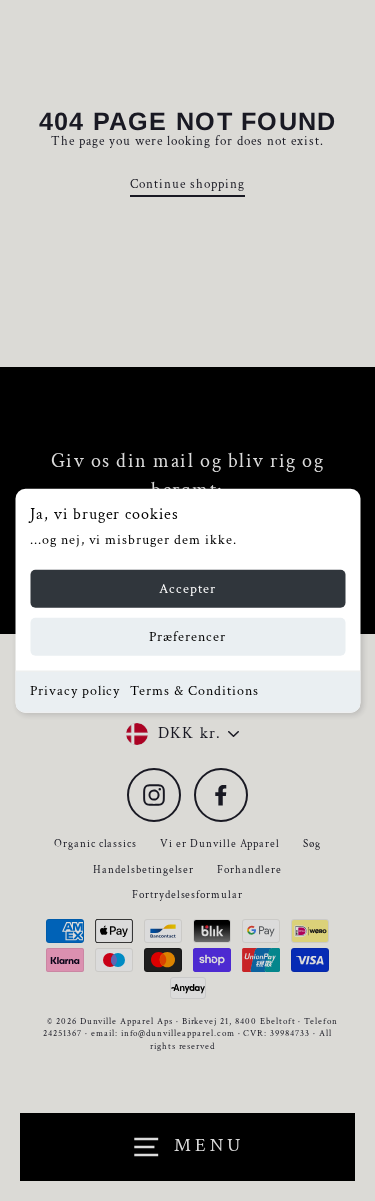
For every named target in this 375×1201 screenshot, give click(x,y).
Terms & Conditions (194, 691)
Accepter (187, 589)
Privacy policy (75, 691)
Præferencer (188, 637)
